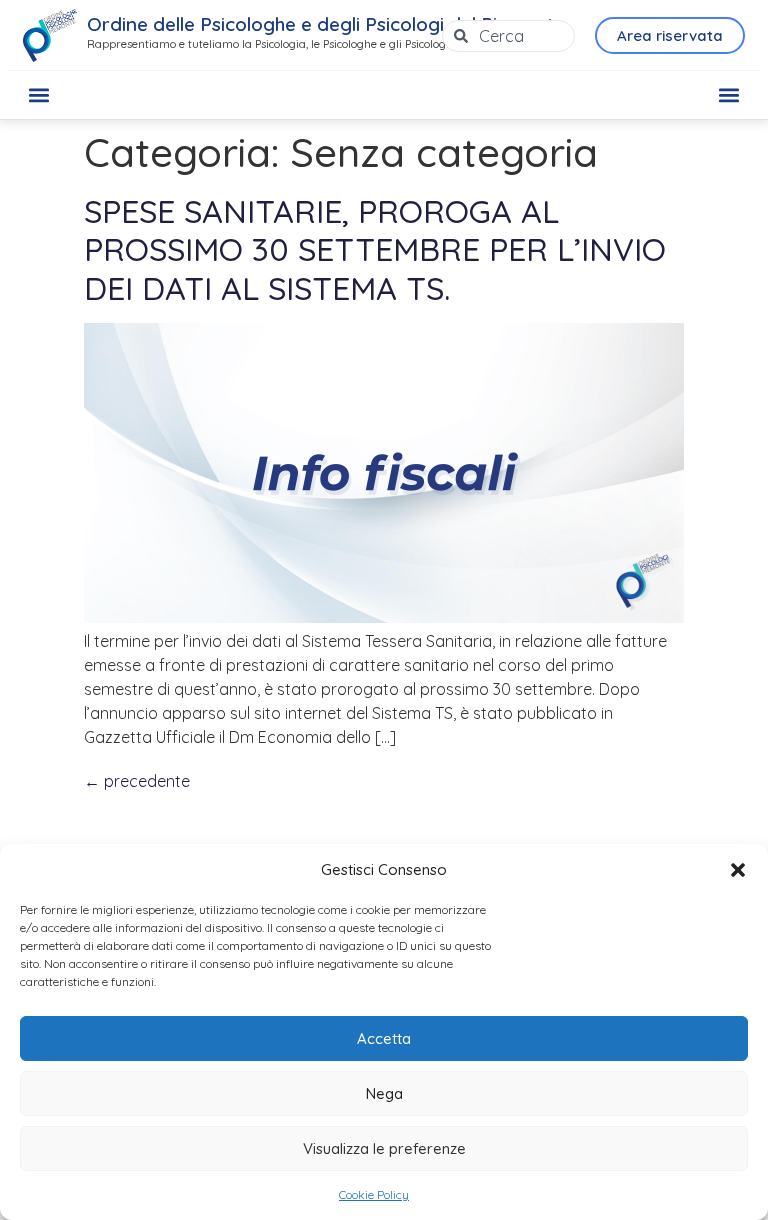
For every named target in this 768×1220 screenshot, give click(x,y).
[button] (738, 870)
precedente (137, 781)
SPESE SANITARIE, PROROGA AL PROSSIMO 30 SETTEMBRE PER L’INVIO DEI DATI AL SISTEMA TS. (375, 249)
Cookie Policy (374, 1194)
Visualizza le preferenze (384, 1148)
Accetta (384, 1038)
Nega (384, 1093)
